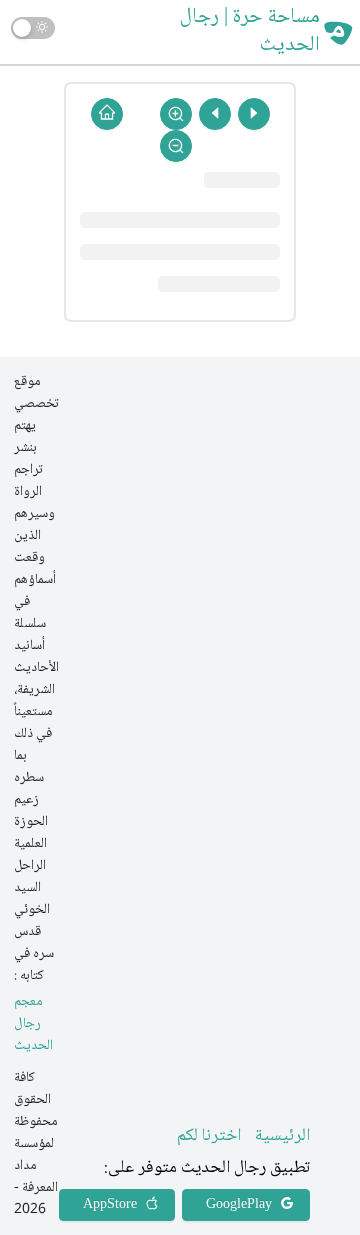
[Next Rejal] (215, 114)
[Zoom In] (176, 114)
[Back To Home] (107, 114)
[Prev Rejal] (254, 114)
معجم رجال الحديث (33, 1024)
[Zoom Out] (176, 146)
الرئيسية (282, 1136)
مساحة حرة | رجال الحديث (250, 32)
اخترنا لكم (209, 1136)
